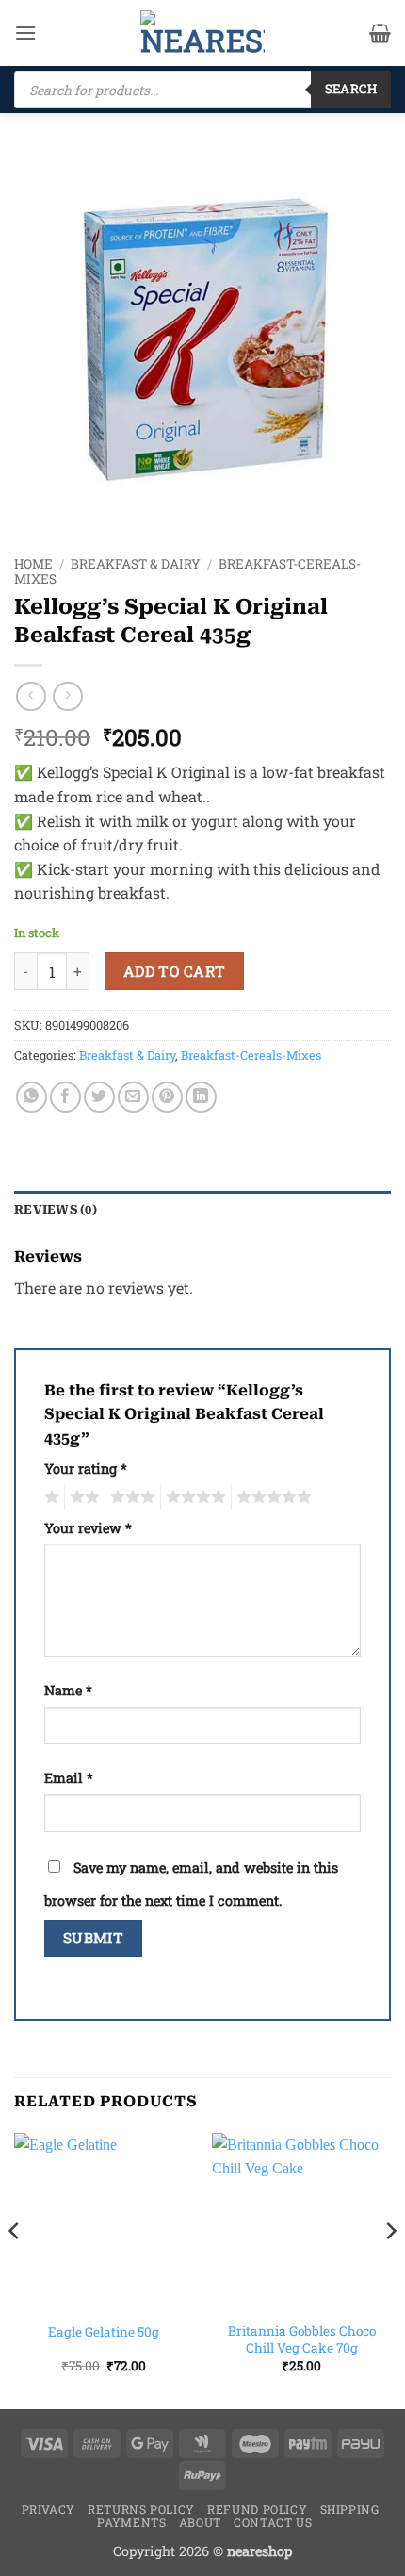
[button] (25, 33)
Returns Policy (141, 2509)
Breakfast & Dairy (136, 564)
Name (68, 1690)
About (200, 2522)
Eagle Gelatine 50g (104, 2332)
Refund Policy (257, 2509)
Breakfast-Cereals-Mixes (251, 1055)
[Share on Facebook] (65, 1097)
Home (33, 564)
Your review (88, 1528)
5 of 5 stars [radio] (271, 1497)
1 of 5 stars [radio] (49, 1497)
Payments (131, 2522)
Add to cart (175, 971)
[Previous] (15, 2270)
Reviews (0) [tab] (56, 1209)
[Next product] (31, 696)
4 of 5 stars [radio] (193, 1497)
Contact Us (273, 2522)
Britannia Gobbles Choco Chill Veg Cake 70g (302, 2340)
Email (69, 1778)
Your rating (86, 1469)
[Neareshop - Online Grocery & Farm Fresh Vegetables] (202, 33)
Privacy (49, 2509)
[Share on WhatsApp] (32, 1097)
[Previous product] (67, 696)
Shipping (350, 2509)
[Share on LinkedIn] (201, 1097)
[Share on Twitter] (99, 1097)
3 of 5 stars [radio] (130, 1497)
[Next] (390, 2270)
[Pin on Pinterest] (167, 1097)
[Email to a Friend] (133, 1097)
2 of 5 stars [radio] (82, 1497)
